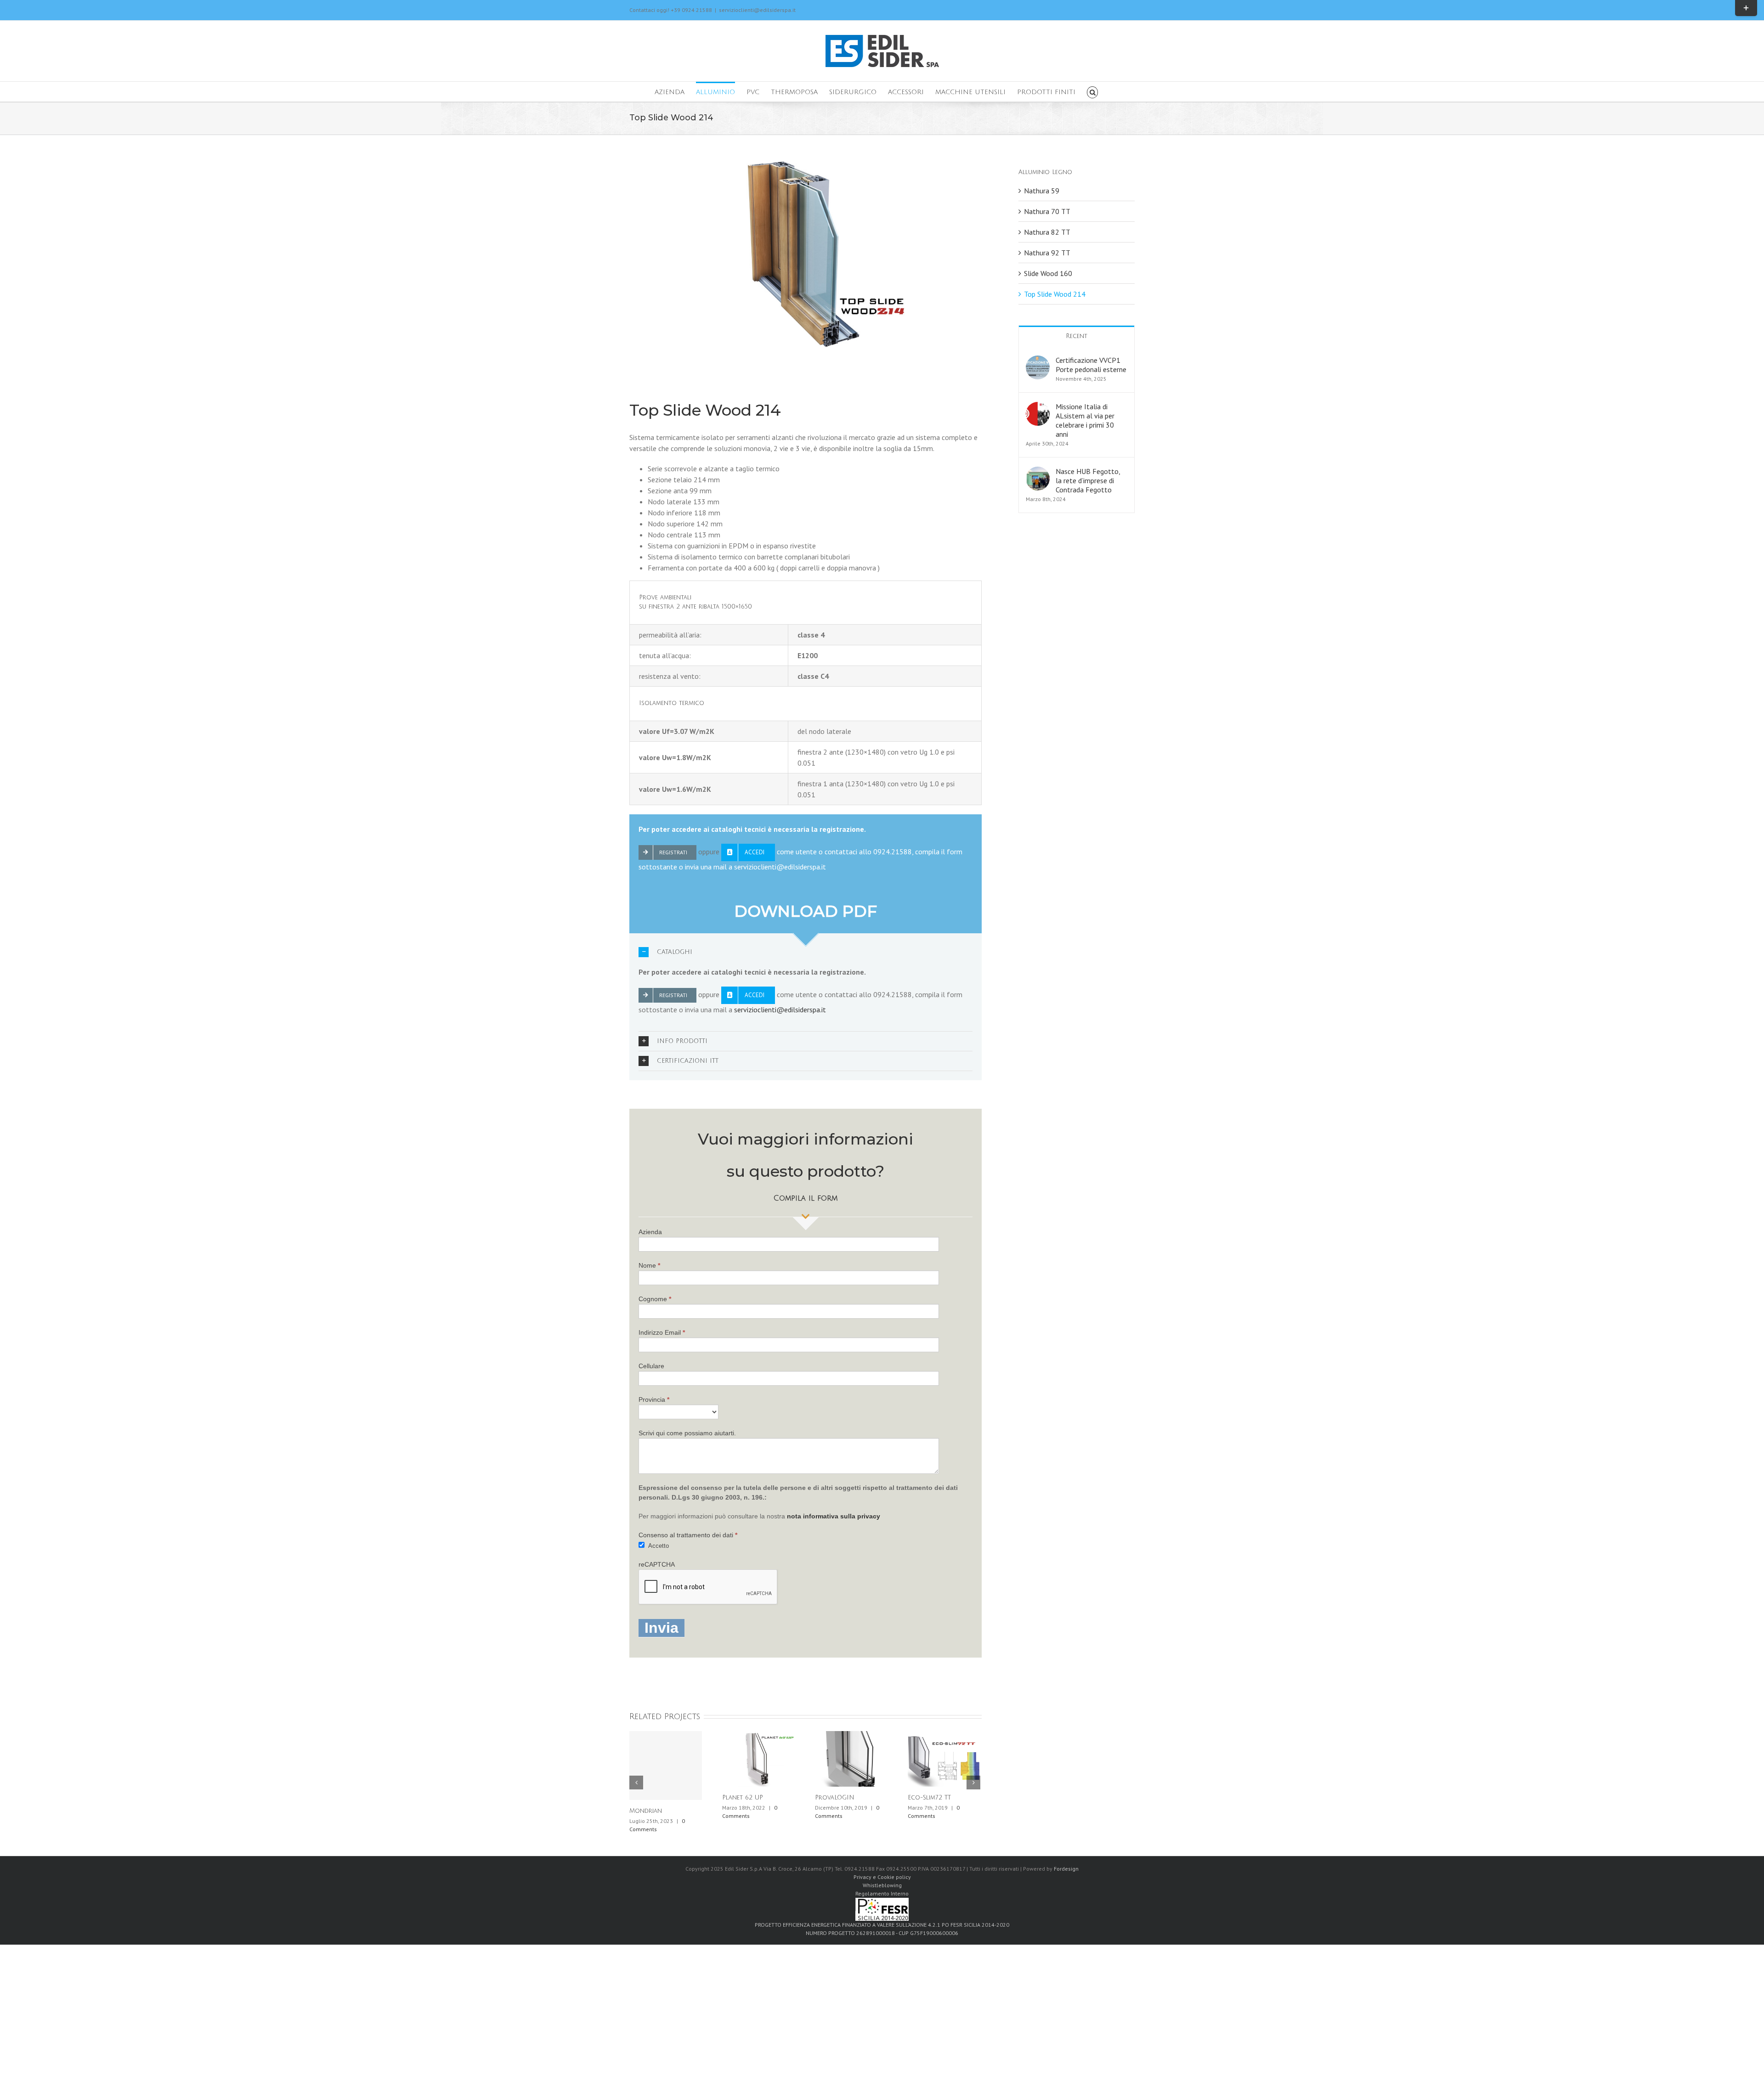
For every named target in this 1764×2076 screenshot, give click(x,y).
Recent (1077, 336)
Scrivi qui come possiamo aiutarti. (687, 1433)
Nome (649, 1265)
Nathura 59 (1042, 191)
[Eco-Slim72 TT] (944, 1758)
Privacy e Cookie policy (882, 1877)
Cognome (655, 1299)
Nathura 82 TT (1047, 232)
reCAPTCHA (657, 1564)
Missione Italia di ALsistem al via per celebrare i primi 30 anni (1085, 420)
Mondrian (646, 1811)
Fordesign (1066, 1869)
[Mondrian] (666, 1766)
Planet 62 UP (743, 1798)
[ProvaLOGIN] (851, 1758)
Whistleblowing (882, 1885)
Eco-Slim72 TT (929, 1798)
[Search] (1093, 92)
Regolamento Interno (882, 1893)
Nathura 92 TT (1047, 253)
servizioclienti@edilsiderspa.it (757, 10)
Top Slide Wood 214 (1055, 294)
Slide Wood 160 (1048, 273)
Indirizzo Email (662, 1332)
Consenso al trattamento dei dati (688, 1535)
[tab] (806, 952)
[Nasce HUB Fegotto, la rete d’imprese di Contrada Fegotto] (1038, 472)
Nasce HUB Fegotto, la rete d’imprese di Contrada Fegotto (1088, 480)
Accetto (658, 1546)
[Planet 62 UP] (758, 1758)
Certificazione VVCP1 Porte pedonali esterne (1091, 365)
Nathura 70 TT (1047, 211)
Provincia (654, 1399)
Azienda (650, 1232)
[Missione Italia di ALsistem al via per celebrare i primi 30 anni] (1038, 407)
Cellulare (651, 1366)
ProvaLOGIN (835, 1798)
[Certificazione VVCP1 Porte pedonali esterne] (1038, 361)
